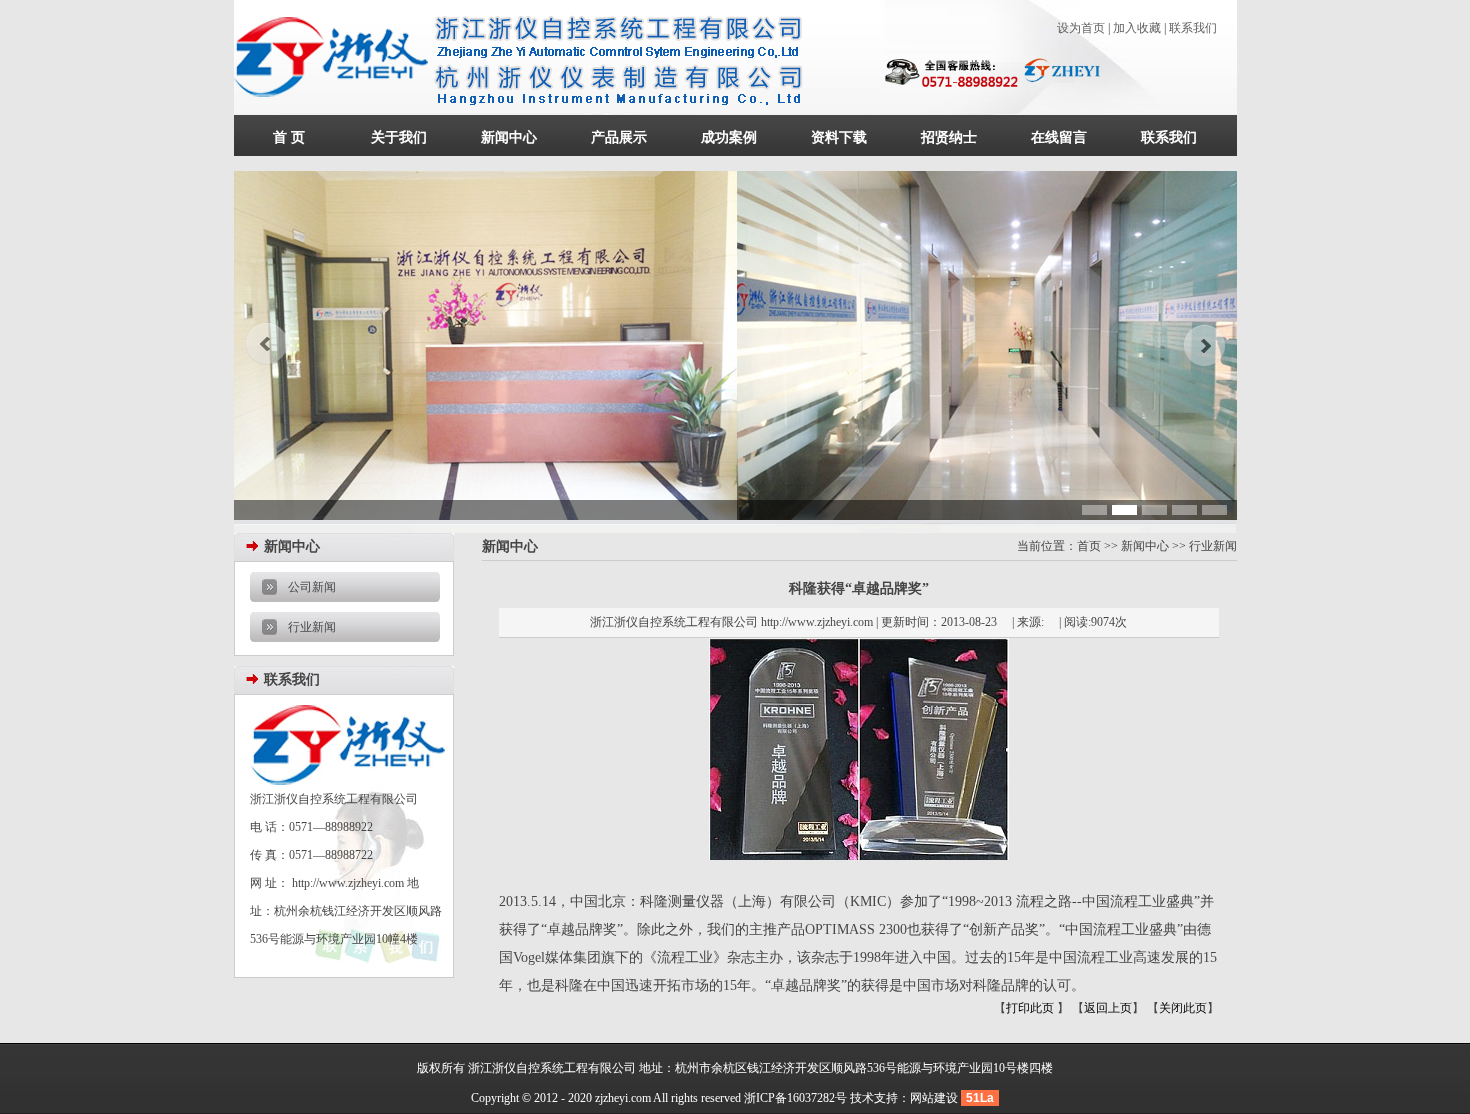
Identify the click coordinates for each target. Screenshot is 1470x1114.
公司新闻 (312, 587)
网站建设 (934, 1098)
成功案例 (729, 137)
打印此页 (1031, 1008)
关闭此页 (1183, 1008)
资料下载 (839, 137)
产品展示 (619, 137)
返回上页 (1108, 1008)
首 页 (289, 137)
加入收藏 (1137, 28)
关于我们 (399, 137)
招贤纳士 (949, 137)
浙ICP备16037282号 (795, 1098)
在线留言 (1059, 137)
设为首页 (1081, 28)
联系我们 (1193, 28)
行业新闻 (312, 627)
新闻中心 (509, 137)
